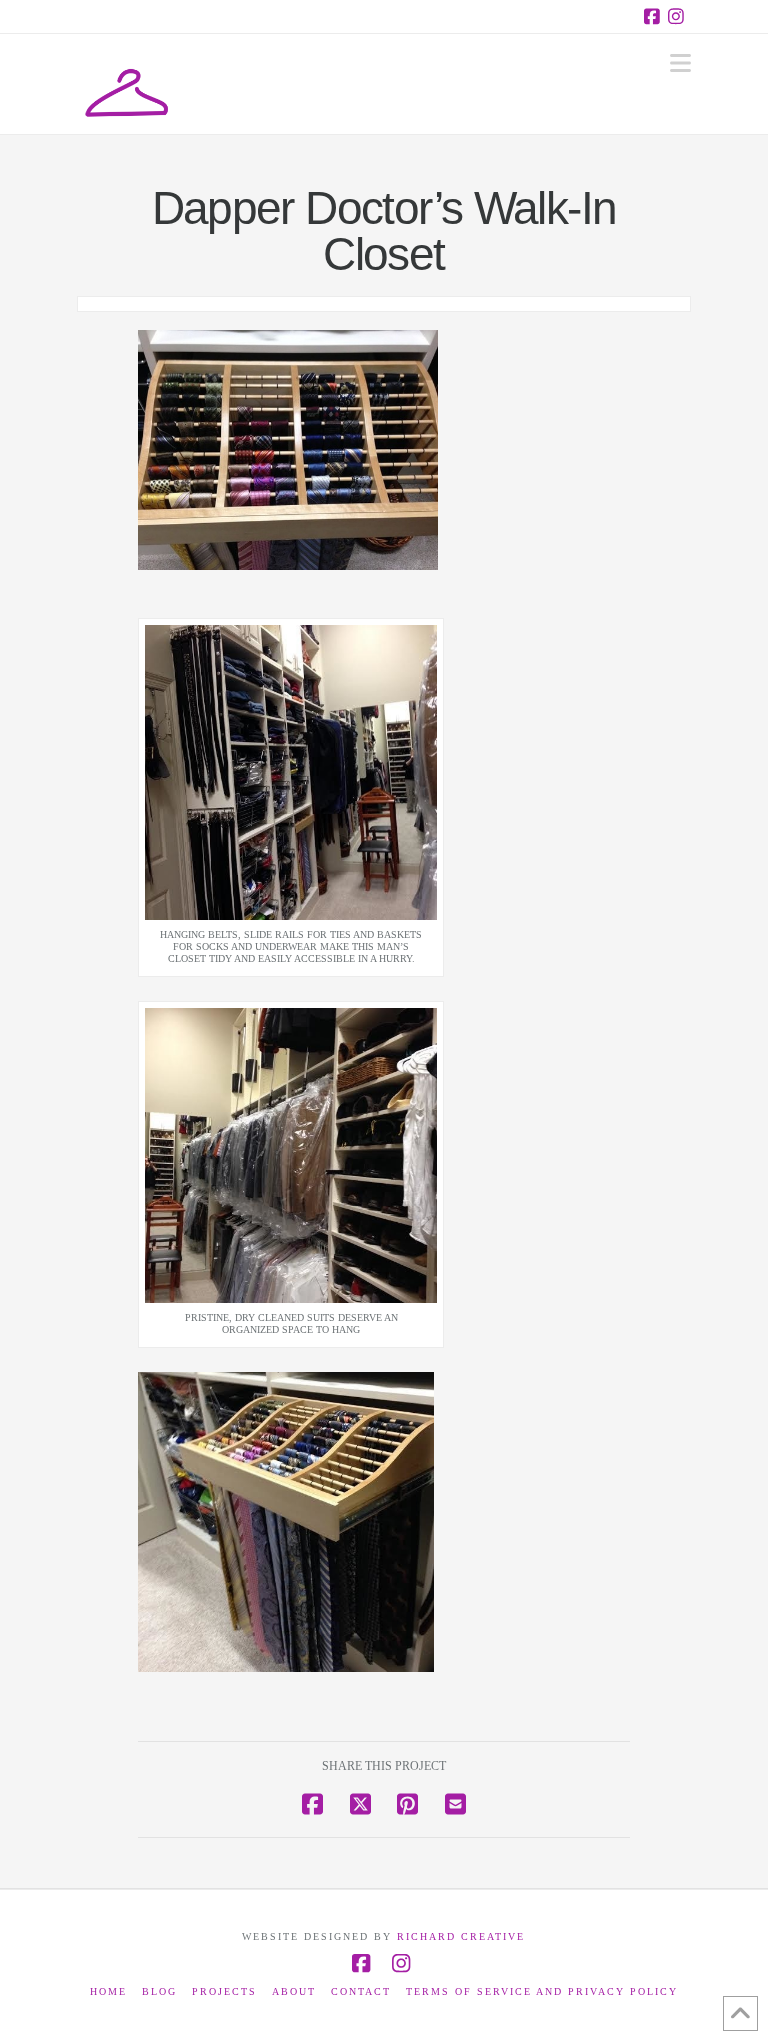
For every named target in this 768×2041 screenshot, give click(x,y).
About (294, 1991)
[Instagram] (679, 16)
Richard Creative (461, 1936)
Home (108, 1991)
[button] (680, 63)
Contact (361, 1991)
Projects (224, 1991)
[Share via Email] (455, 1804)
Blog (159, 1991)
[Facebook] (655, 16)
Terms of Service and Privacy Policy (542, 1991)
